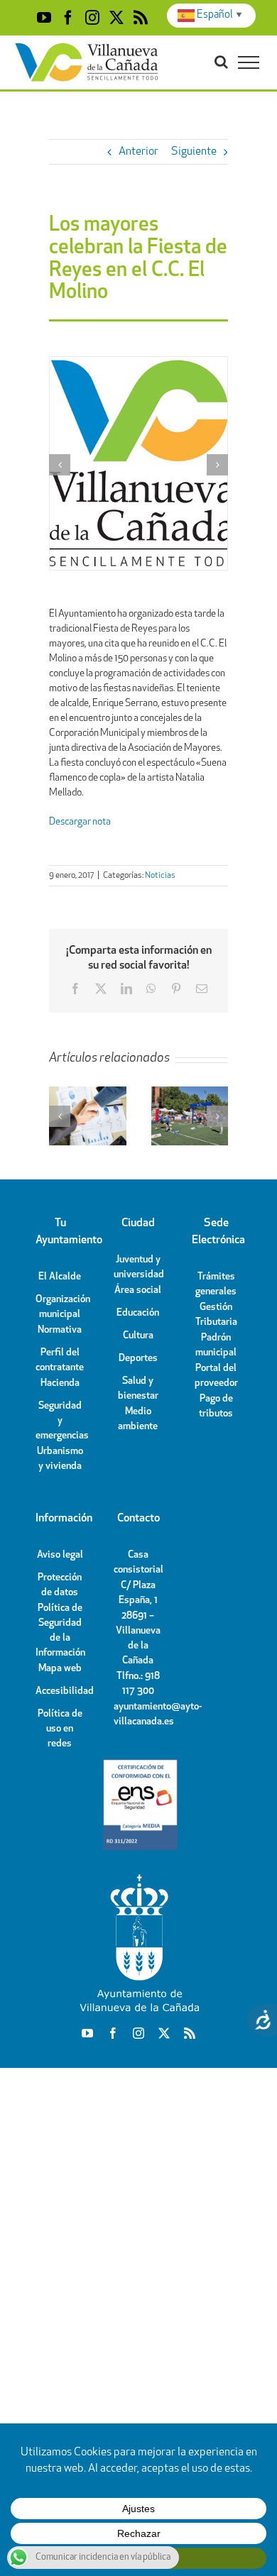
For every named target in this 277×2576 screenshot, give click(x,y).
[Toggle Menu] (249, 62)
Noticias (160, 876)
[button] (60, 465)
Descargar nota (80, 822)
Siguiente (194, 152)
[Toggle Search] (221, 62)
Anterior (138, 152)
